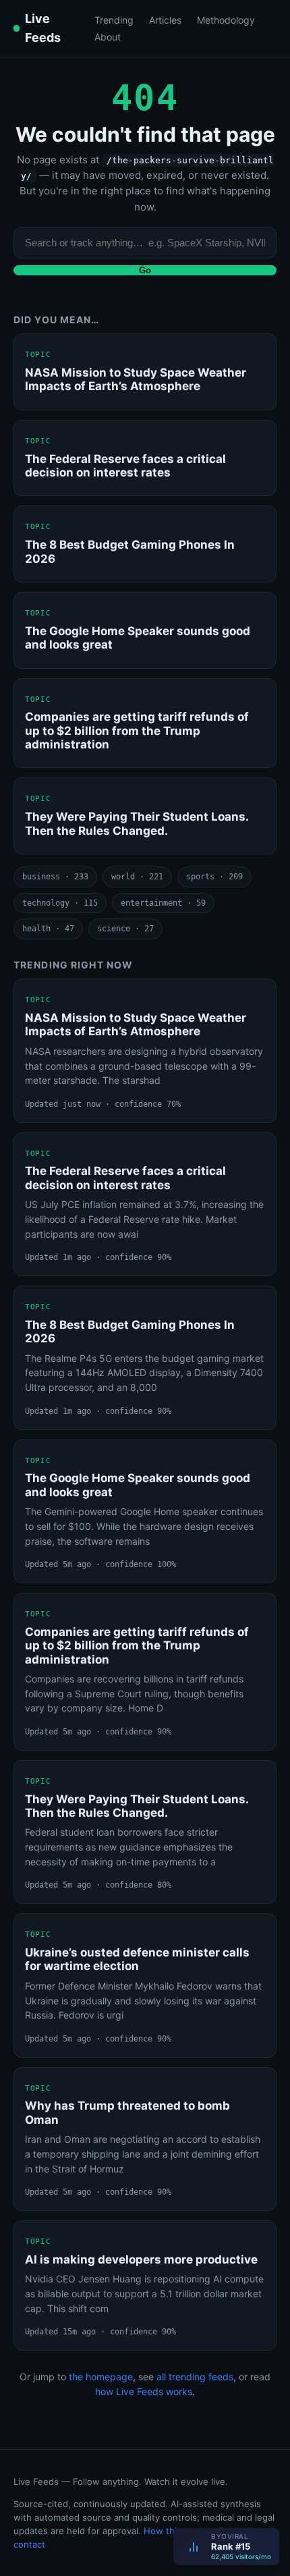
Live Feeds (43, 28)
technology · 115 (60, 903)
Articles (165, 20)
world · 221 (137, 877)
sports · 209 (214, 877)
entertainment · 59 (163, 903)
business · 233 (55, 877)
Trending (114, 20)
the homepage (101, 2377)
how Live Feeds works (144, 2391)
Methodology (226, 20)
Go (145, 270)
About (108, 37)
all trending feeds (195, 2377)
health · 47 (48, 929)
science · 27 (125, 929)
